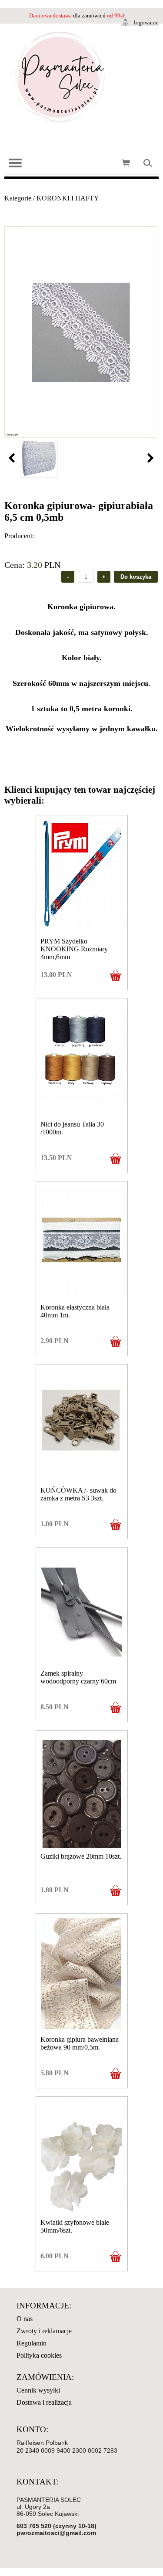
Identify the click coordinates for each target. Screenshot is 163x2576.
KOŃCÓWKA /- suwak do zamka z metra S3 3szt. (78, 1494)
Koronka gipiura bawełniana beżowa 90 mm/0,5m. (80, 2043)
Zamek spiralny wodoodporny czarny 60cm (78, 1677)
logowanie (146, 22)
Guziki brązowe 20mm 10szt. (81, 1856)
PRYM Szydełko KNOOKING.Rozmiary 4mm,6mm (74, 949)
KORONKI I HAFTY (68, 198)
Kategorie (18, 198)
